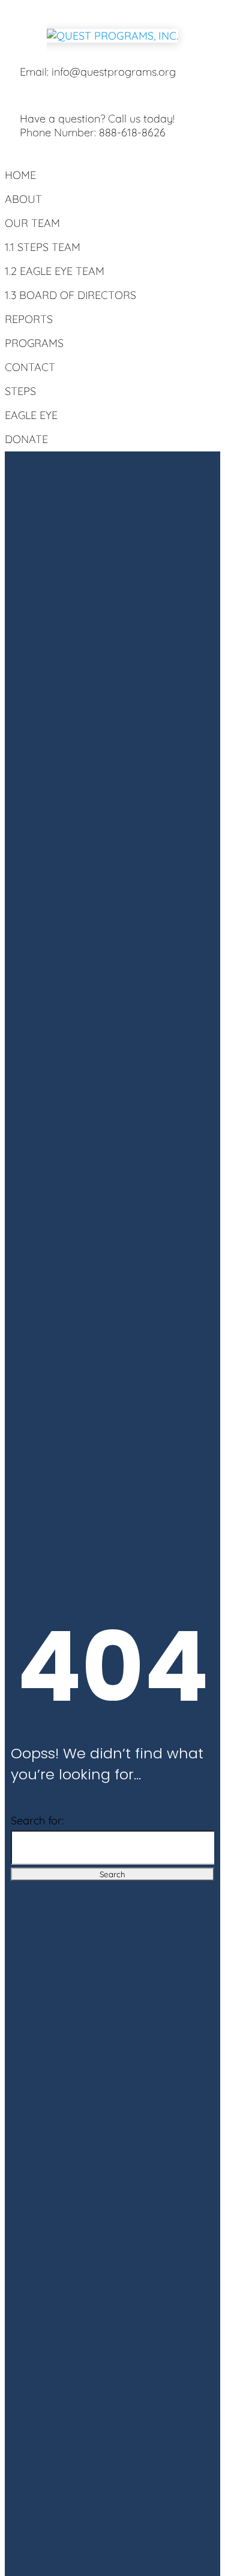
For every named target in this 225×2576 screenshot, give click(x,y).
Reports (29, 319)
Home (20, 175)
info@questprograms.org (114, 72)
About (23, 199)
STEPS (20, 391)
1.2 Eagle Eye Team (55, 271)
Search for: (37, 1820)
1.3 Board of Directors (70, 295)
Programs (34, 343)
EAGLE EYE (31, 415)
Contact (30, 367)
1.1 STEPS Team (43, 247)
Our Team (32, 223)
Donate (26, 439)
